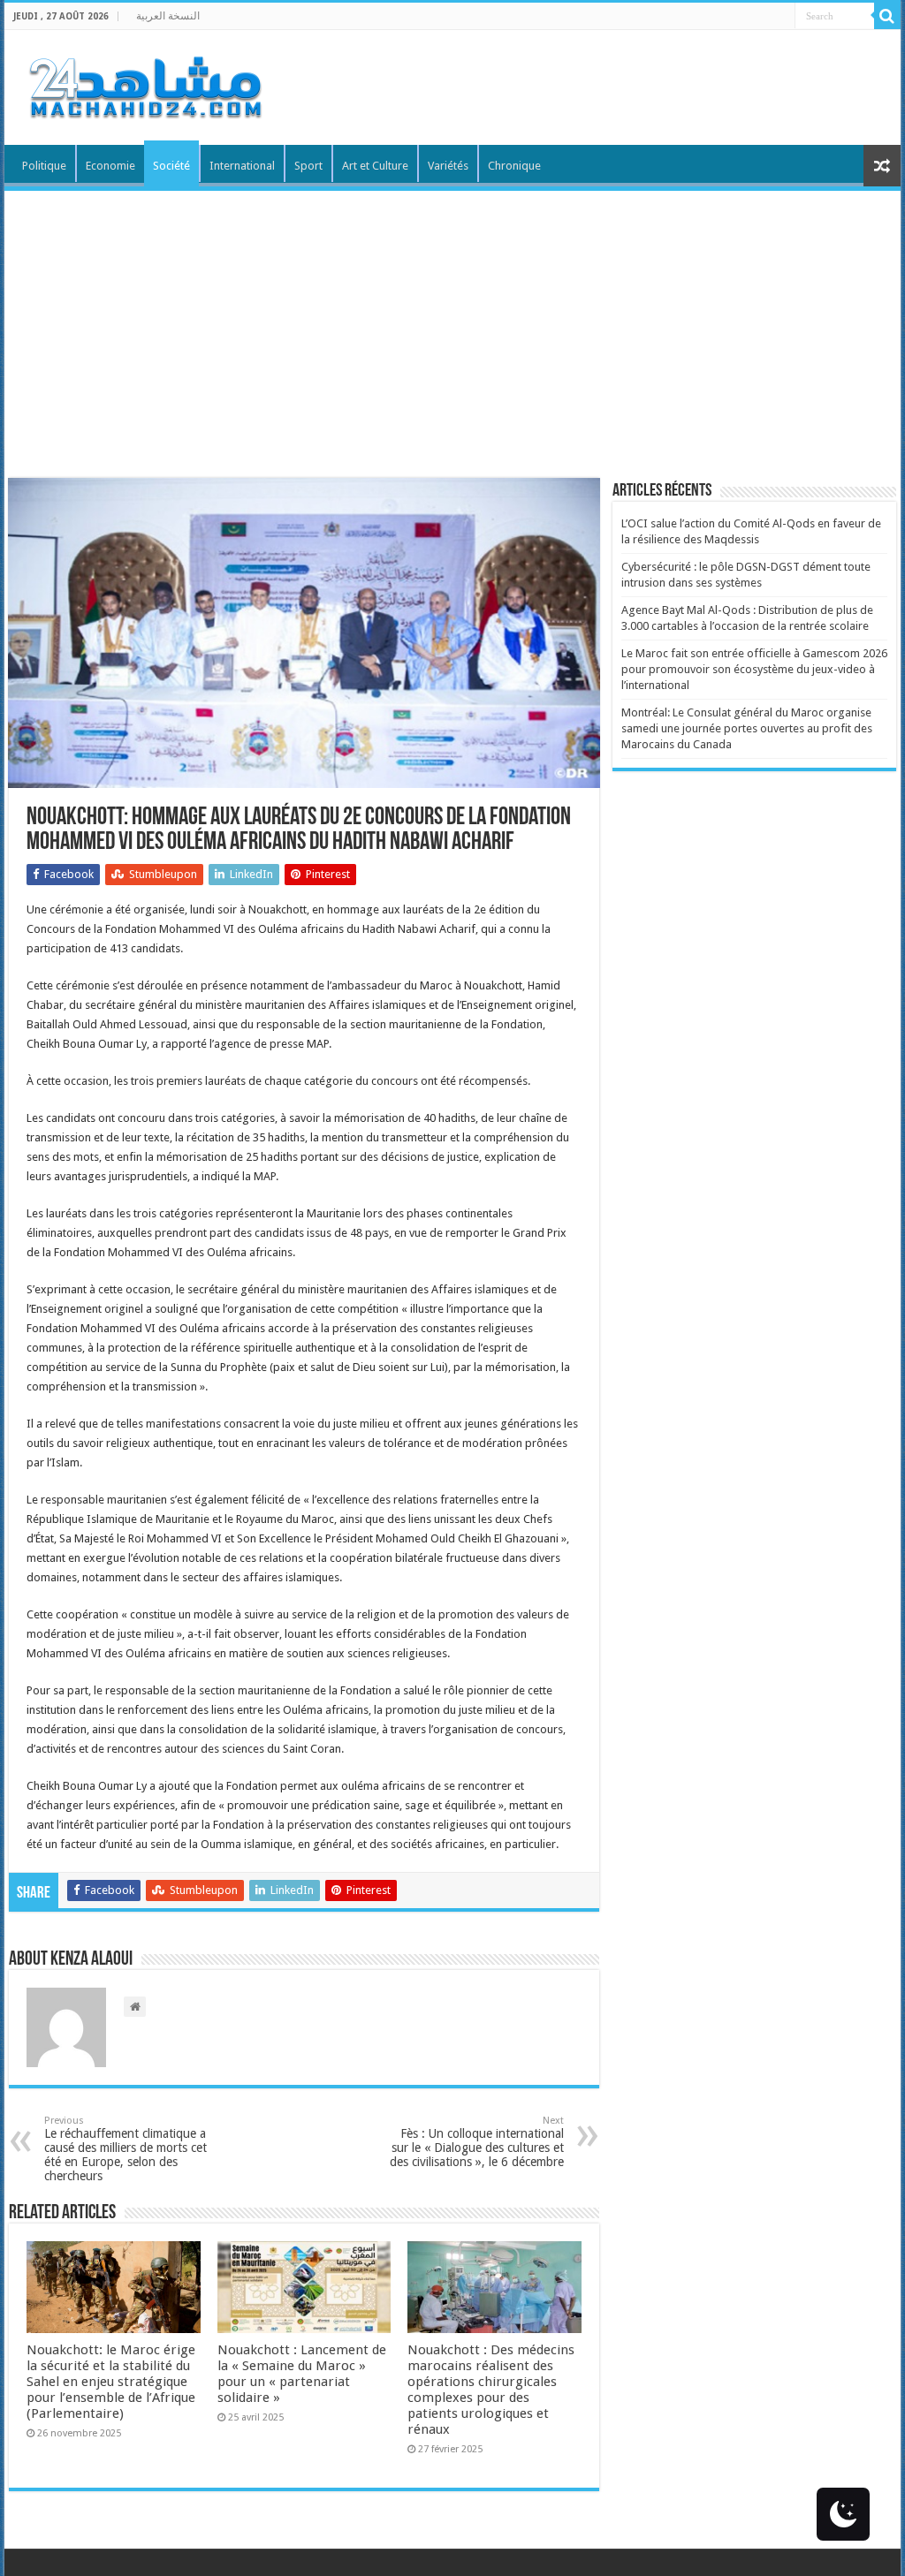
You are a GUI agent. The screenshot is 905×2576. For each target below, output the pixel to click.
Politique (44, 166)
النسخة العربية (168, 16)
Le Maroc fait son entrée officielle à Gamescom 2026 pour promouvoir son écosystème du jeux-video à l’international (754, 669)
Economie (110, 166)
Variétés (448, 166)
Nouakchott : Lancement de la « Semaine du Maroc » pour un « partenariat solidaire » (302, 2374)
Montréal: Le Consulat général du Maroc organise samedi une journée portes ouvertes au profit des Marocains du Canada (747, 728)
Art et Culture (375, 166)
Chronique (514, 166)
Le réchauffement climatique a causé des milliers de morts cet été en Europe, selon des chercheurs (125, 2149)
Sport (308, 166)
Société (171, 166)
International (242, 166)
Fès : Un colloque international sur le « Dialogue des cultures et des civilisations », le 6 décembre (477, 2142)
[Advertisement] (452, 323)
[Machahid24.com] (144, 84)
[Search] (887, 16)
